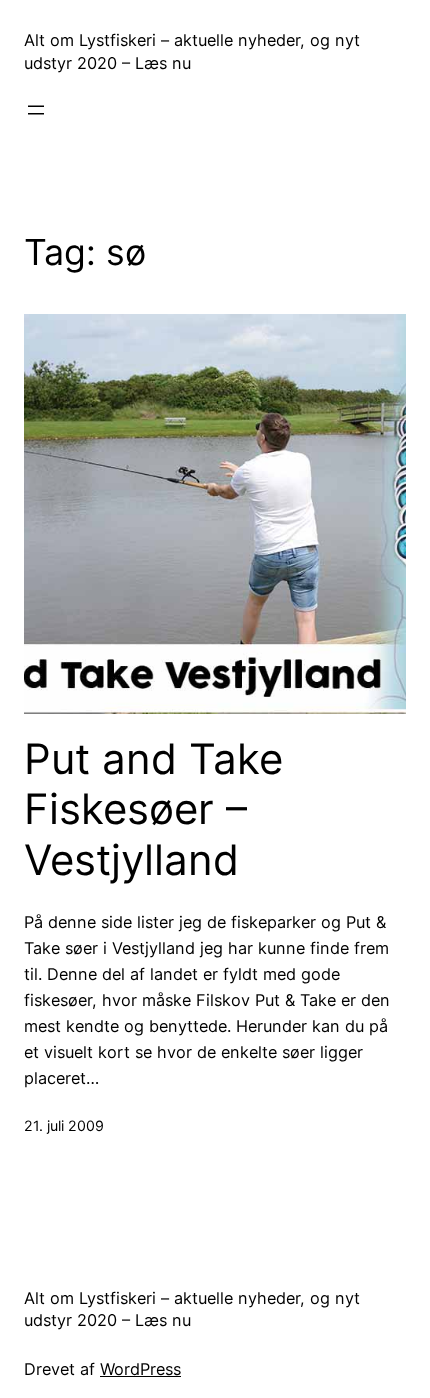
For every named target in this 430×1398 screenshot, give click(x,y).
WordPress (140, 1369)
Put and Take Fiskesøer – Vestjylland (153, 809)
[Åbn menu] (36, 110)
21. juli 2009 (64, 1125)
